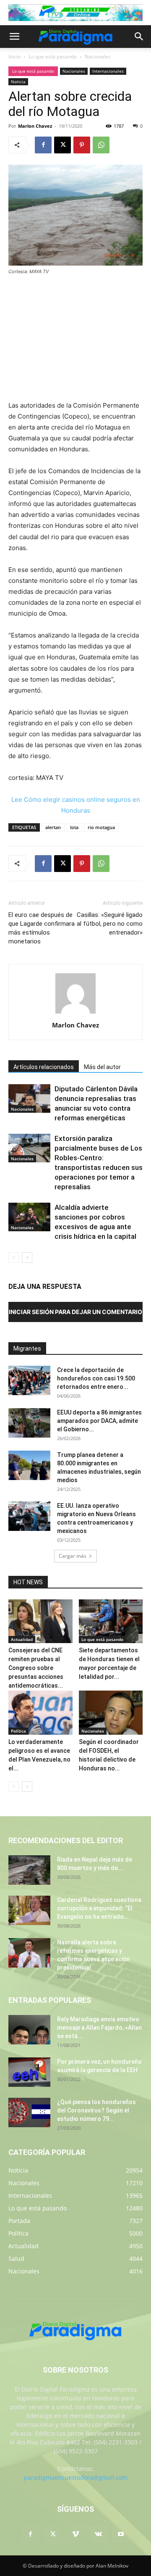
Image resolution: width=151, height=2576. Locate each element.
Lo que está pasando (53, 57)
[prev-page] (14, 1258)
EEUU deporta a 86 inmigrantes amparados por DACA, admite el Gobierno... (99, 1421)
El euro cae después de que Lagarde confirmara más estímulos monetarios (42, 928)
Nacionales (98, 57)
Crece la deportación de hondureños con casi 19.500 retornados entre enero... (96, 1378)
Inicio (14, 57)
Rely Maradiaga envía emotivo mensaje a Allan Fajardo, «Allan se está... (99, 2028)
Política (18, 1731)
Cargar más (73, 1556)
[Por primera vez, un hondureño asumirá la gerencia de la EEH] (29, 2072)
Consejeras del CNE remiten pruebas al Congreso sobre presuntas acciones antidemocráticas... (36, 1668)
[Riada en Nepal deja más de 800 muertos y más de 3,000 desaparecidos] (29, 1870)
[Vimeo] (75, 2534)
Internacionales (108, 71)
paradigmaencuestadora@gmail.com (76, 2477)
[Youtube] (121, 2534)
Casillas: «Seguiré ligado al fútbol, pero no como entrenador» (110, 924)
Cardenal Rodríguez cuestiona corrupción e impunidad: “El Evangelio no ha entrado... (99, 1908)
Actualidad (22, 1639)
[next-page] (27, 1258)
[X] (62, 145)
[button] (14, 37)
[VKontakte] (98, 2534)
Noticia (18, 82)
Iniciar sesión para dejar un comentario (75, 1312)
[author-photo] (75, 1013)
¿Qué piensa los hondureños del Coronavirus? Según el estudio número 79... (96, 2110)
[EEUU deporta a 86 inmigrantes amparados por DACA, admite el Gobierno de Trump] (29, 1423)
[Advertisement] (75, 339)
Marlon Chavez (35, 126)
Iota (74, 827)
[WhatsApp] (101, 145)
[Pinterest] (82, 145)
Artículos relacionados (44, 1067)
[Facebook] (43, 145)
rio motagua (101, 827)
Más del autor (102, 1067)
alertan (53, 827)
